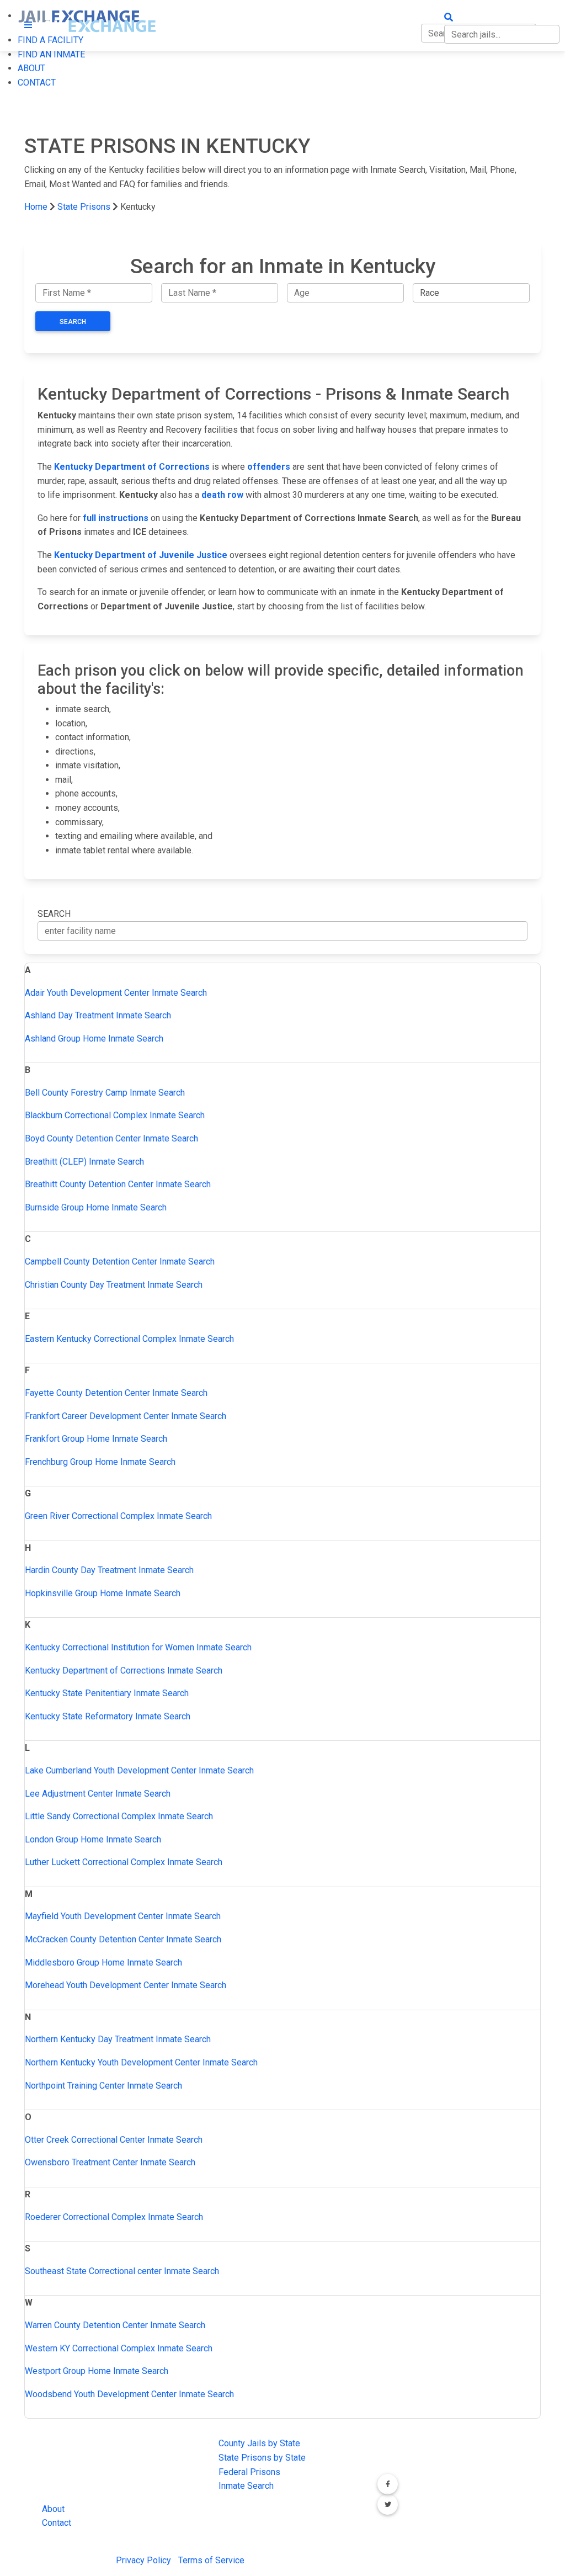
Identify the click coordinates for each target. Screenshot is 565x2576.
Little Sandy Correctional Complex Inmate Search (119, 1816)
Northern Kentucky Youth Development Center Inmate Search (141, 2062)
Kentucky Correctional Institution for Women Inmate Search (138, 1647)
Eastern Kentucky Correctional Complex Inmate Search (129, 1339)
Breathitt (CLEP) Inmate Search (84, 1162)
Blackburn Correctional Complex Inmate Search (115, 1115)
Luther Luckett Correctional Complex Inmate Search (124, 1862)
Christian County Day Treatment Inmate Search (114, 1285)
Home (36, 207)
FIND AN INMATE (51, 54)
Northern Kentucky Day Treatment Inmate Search (118, 2039)
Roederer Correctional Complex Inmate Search (114, 2217)
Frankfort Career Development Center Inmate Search (126, 1416)
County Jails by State (259, 2443)
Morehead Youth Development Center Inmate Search (126, 1985)
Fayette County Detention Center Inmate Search (116, 1393)
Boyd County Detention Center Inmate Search (111, 1138)
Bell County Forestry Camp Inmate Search (105, 1093)
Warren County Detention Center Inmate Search (115, 2325)
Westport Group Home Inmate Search (97, 2371)
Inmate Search (246, 2486)
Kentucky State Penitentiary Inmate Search (107, 1693)
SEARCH (54, 914)
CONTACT (37, 83)
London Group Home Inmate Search (93, 1839)
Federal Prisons (249, 2472)
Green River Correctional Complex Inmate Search (118, 1516)
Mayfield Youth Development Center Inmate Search (123, 1916)
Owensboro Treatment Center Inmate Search (110, 2162)
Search (73, 322)
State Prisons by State (262, 2458)
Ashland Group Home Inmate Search (94, 1039)
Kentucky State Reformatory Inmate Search (108, 1716)
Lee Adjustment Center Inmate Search (98, 1794)
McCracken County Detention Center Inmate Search (123, 1939)
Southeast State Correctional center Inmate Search (122, 2271)
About (53, 2509)
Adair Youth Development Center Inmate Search (116, 993)
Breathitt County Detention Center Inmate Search (118, 1184)
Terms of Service (211, 2560)
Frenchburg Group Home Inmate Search (100, 1462)
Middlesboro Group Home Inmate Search (103, 1962)
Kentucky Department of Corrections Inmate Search (124, 1671)
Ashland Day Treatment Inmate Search (98, 1015)
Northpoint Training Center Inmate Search (103, 2086)
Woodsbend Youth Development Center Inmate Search (129, 2394)
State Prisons (84, 207)
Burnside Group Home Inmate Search (96, 1207)
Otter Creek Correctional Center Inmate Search (114, 2140)
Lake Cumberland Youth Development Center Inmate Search (139, 1770)
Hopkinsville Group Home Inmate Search (103, 1593)
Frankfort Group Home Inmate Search (96, 1439)
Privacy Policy (143, 2560)
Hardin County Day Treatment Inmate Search (109, 1570)
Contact (57, 2523)
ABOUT (31, 68)
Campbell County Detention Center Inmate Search (120, 1262)
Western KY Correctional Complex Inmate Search (119, 2348)
